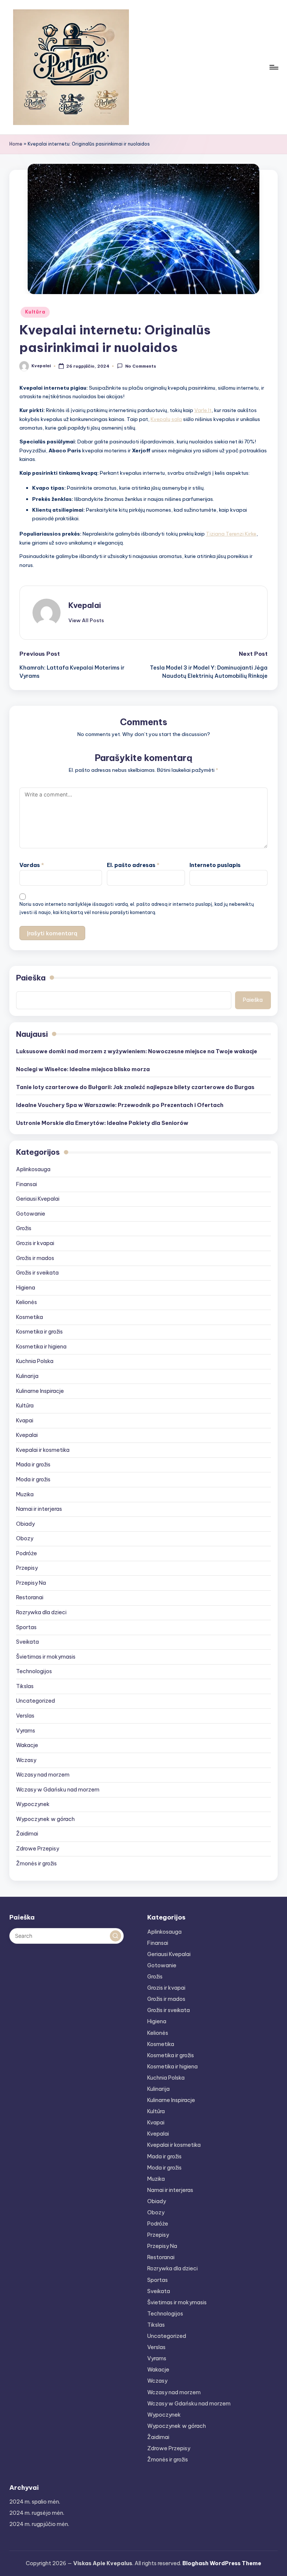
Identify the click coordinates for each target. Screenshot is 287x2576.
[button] (86, 620)
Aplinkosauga (33, 1169)
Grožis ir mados (35, 1258)
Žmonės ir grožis (36, 1864)
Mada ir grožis (33, 1465)
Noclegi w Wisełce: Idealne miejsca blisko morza (83, 1069)
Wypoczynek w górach (45, 1819)
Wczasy (26, 1760)
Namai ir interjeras (39, 1509)
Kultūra (35, 312)
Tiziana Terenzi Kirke (231, 534)
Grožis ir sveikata (37, 1273)
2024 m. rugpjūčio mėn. (39, 2524)
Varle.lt (203, 410)
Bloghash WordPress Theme (222, 2563)
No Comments (141, 367)
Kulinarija (27, 1376)
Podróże (27, 1553)
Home (16, 144)
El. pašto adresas (133, 865)
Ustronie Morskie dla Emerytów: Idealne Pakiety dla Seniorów (102, 1123)
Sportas (26, 1627)
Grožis (24, 1228)
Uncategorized (36, 1701)
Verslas (25, 1716)
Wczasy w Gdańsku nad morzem (58, 1790)
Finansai (27, 1184)
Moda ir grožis (33, 1479)
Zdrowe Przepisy (38, 1849)
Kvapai (25, 1420)
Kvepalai (85, 605)
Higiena (26, 1288)
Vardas (32, 865)
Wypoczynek (33, 1804)
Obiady (25, 1524)
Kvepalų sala (166, 419)
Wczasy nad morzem (43, 1775)
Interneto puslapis (215, 865)
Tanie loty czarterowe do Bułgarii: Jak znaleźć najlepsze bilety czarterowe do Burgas (135, 1087)
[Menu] (273, 67)
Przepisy (27, 1568)
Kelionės (27, 1302)
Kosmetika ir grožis (39, 1332)
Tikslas (25, 1686)
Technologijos (34, 1671)
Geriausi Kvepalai (38, 1199)
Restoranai (30, 1597)
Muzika (25, 1494)
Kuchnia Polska (35, 1361)
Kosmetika (30, 1317)
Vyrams (26, 1731)
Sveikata (27, 1642)
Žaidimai (27, 1834)
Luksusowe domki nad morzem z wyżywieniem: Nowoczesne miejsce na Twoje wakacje (137, 1051)
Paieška (31, 978)
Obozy (25, 1538)
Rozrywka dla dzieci (41, 1612)
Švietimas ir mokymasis (46, 1657)
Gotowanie (31, 1214)
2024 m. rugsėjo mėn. (37, 2513)
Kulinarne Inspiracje (40, 1391)
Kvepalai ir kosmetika (43, 1450)
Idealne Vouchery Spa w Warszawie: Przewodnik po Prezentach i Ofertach (120, 1105)
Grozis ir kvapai (35, 1243)
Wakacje (27, 1745)
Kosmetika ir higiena (41, 1347)
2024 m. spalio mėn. (35, 2502)
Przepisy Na (31, 1583)
